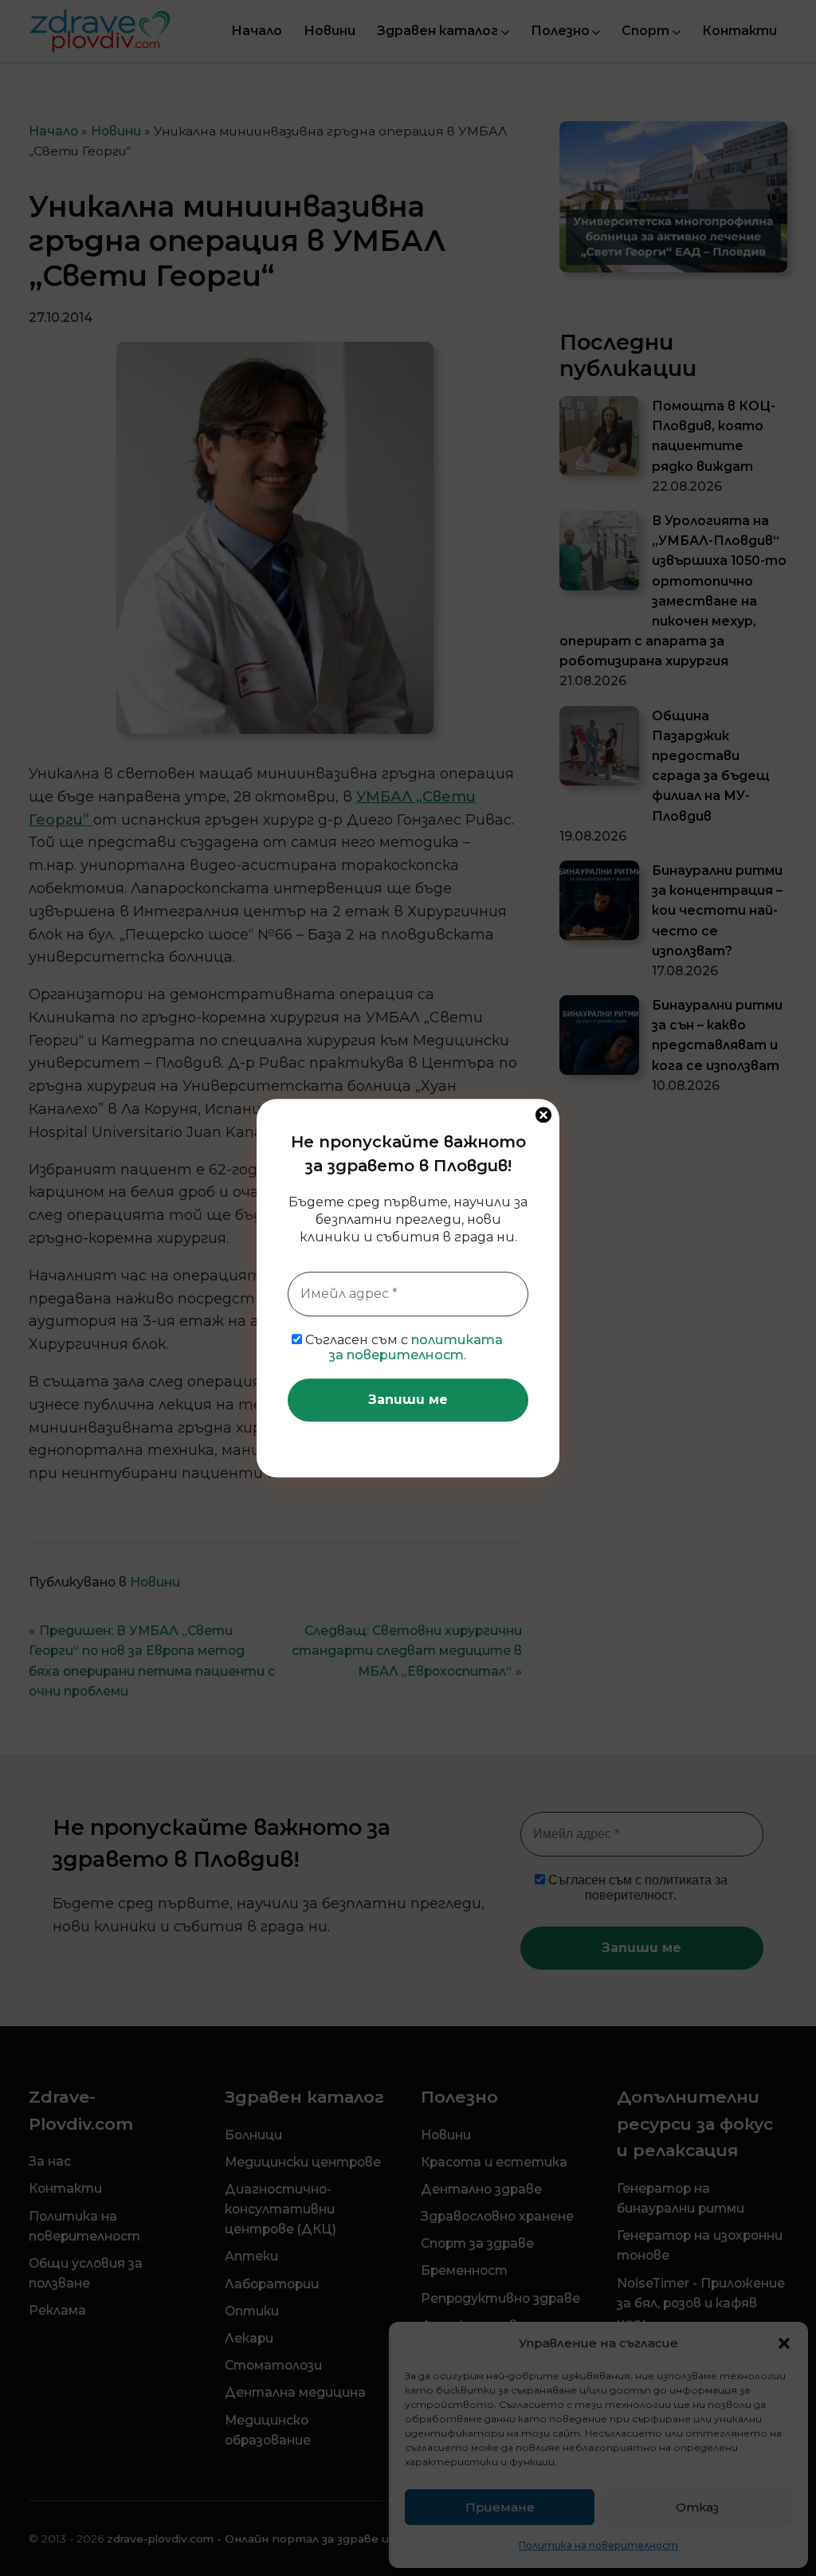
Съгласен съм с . (402, 1347)
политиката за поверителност (416, 1347)
